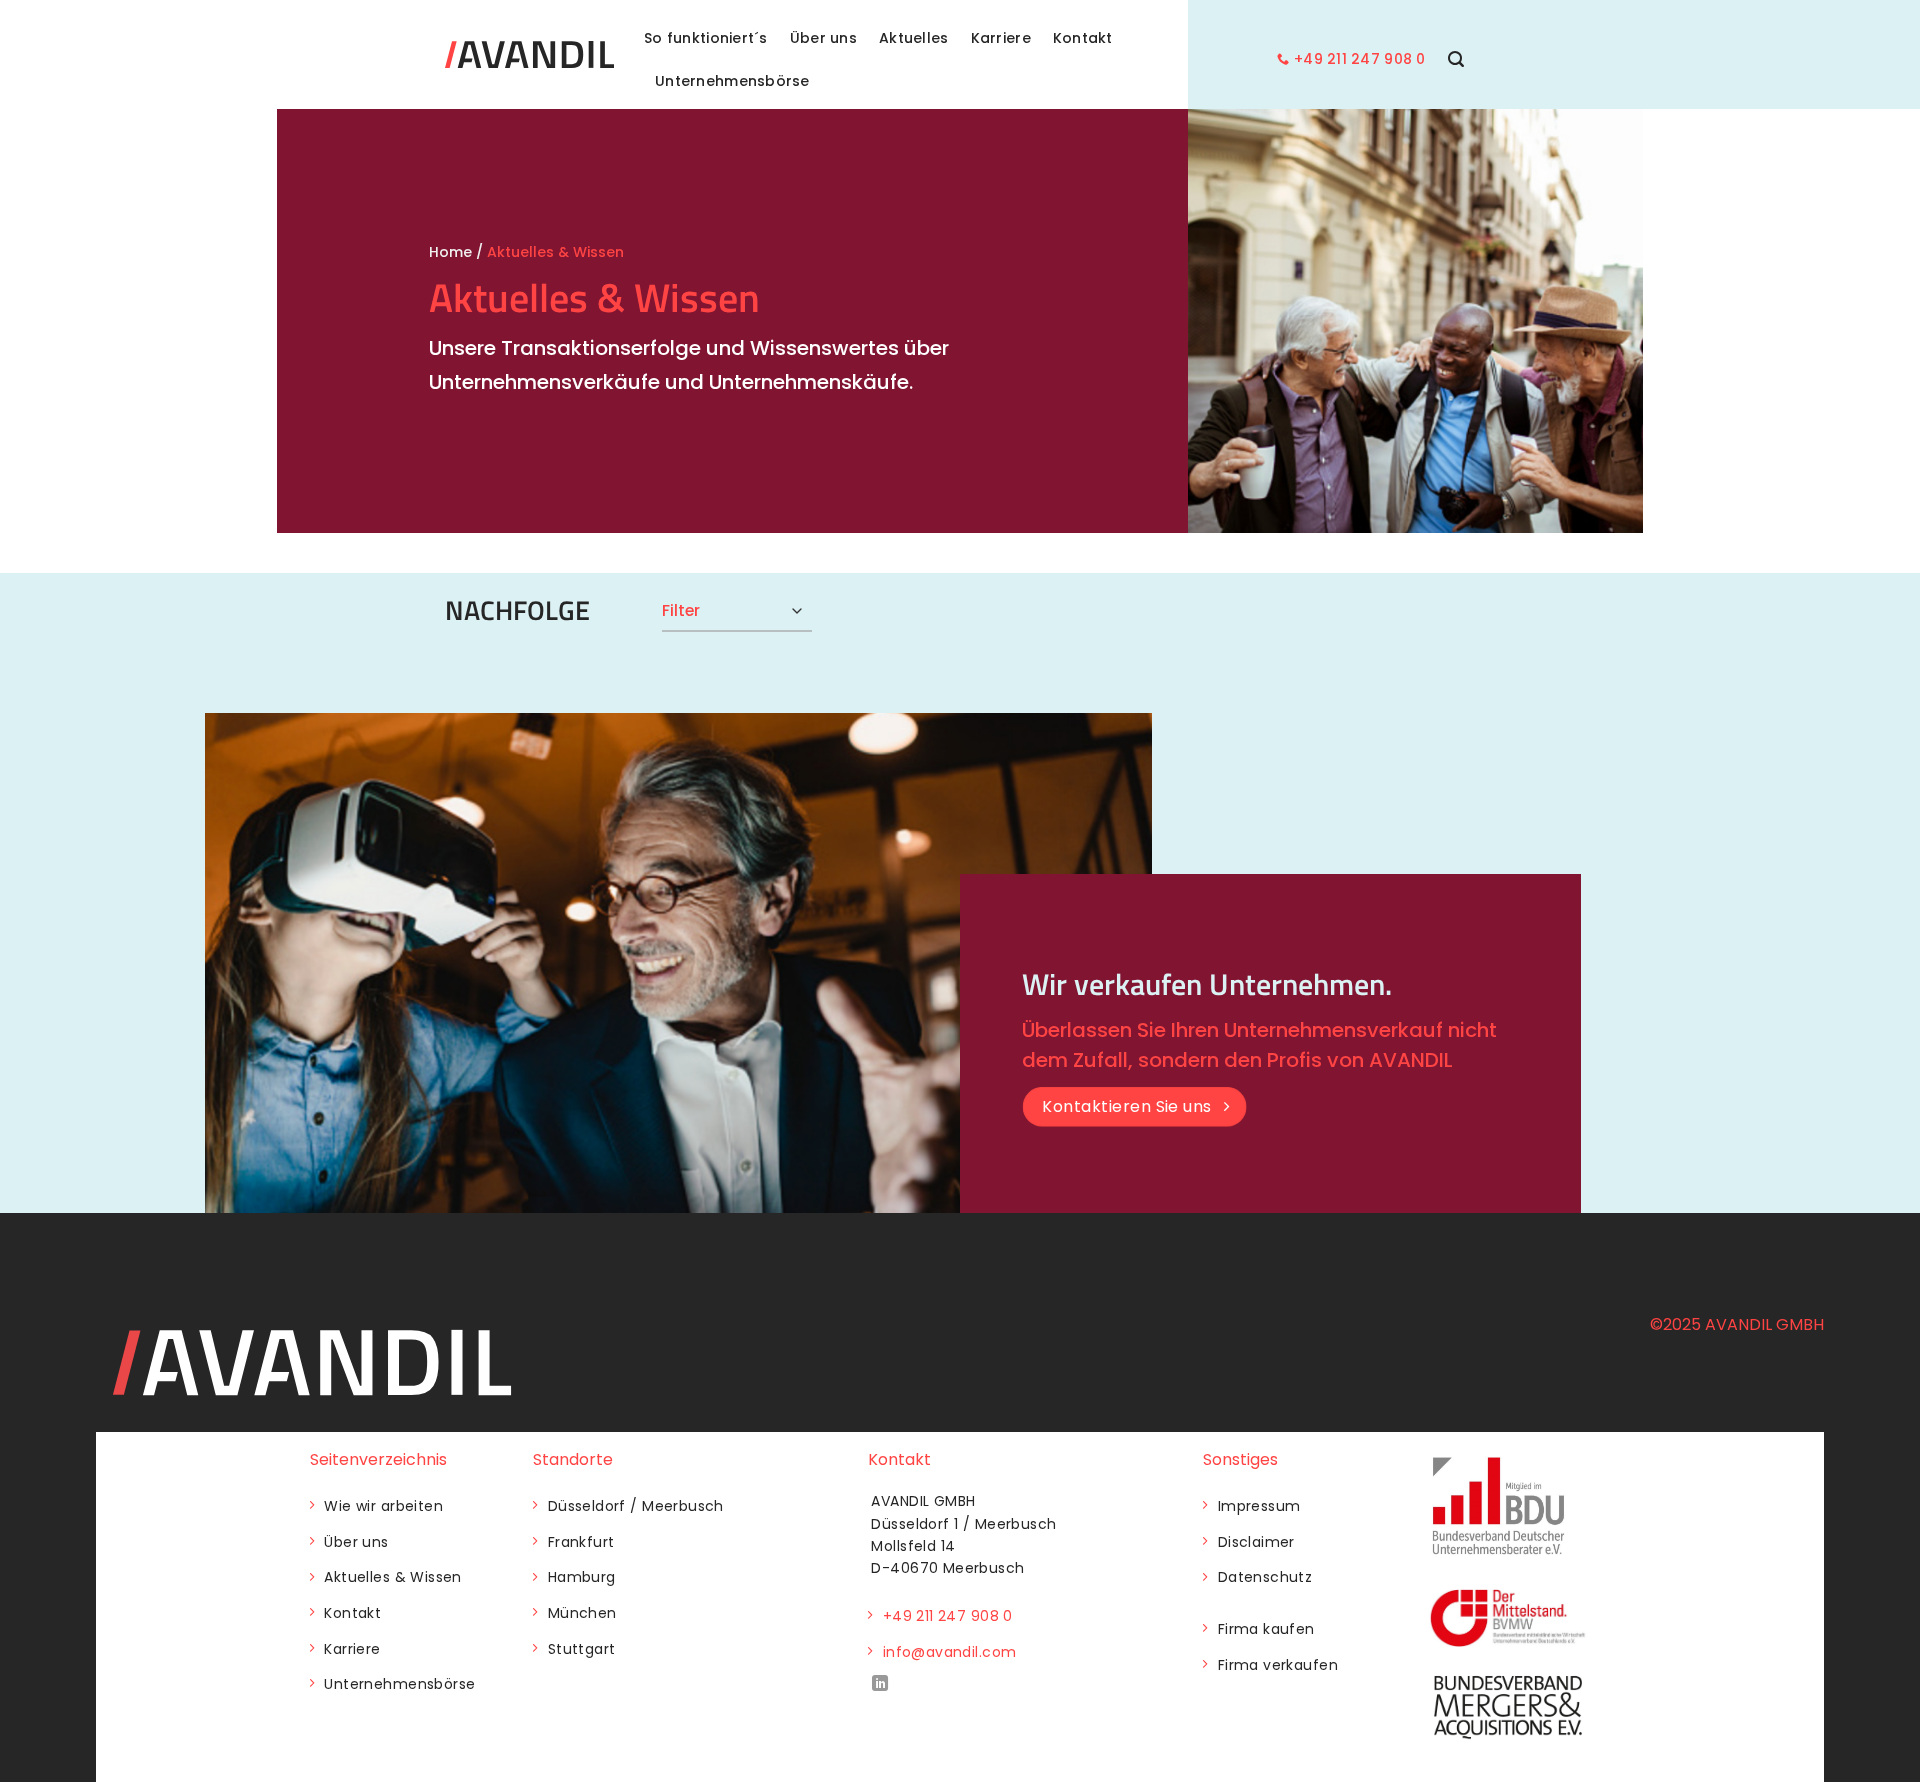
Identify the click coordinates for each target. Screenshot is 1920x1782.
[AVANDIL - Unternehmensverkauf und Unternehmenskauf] (529, 55)
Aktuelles (914, 38)
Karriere (1001, 38)
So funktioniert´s (706, 38)
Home (450, 252)
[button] (1456, 59)
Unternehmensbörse (732, 81)
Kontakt (1083, 38)
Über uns (823, 38)
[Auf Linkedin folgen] (880, 1684)
